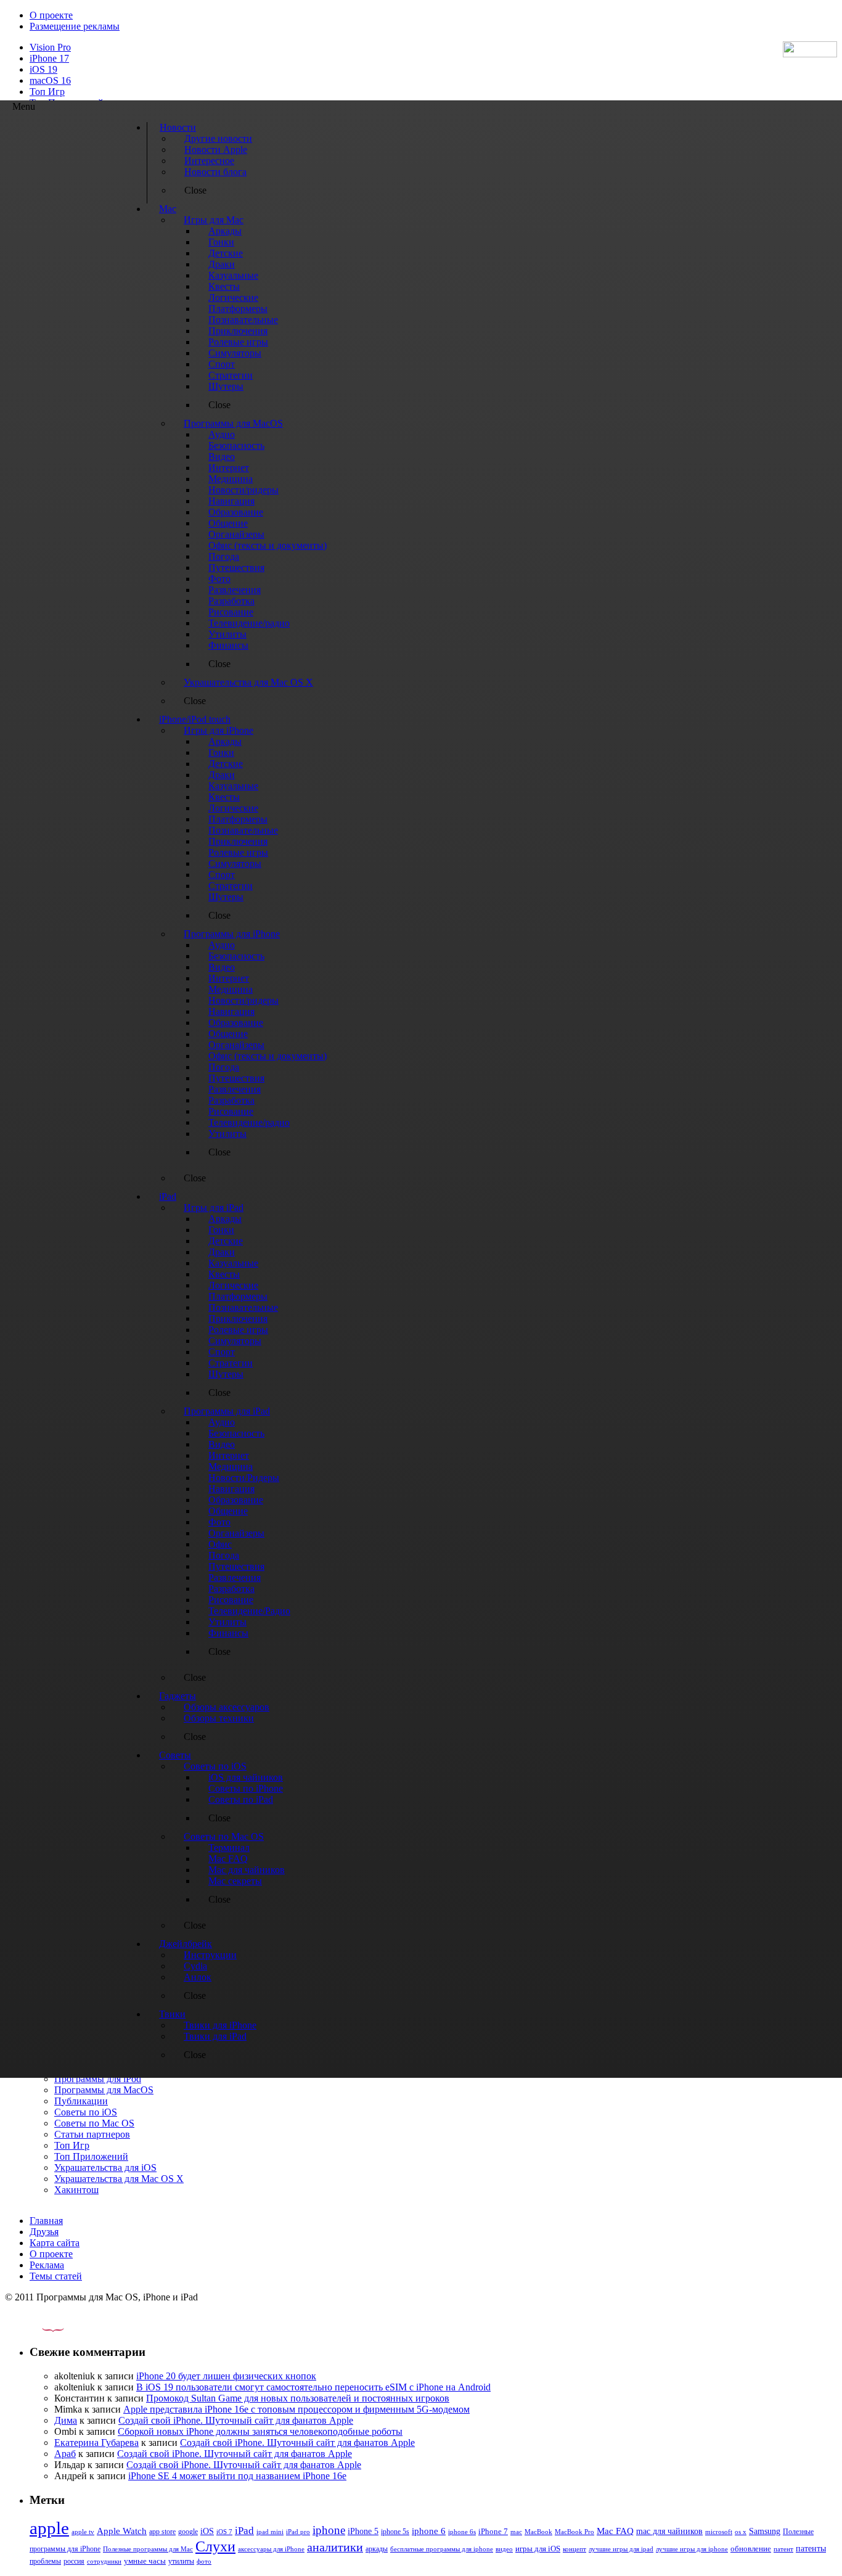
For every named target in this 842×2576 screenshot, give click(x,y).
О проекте (51, 15)
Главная (46, 2221)
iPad (244, 2531)
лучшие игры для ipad (621, 2549)
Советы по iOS (86, 2112)
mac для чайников (669, 2531)
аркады (377, 2549)
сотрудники (104, 2561)
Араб (65, 2454)
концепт (574, 2549)
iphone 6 (429, 2531)
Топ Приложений (91, 2156)
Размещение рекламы (75, 26)
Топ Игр (47, 92)
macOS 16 (50, 80)
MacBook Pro (574, 2532)
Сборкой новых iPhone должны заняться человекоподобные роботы (260, 2431)
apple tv (83, 2532)
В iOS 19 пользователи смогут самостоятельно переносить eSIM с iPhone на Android (313, 2387)
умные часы (145, 2561)
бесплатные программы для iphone (442, 2549)
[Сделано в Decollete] (43, 2328)
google (188, 2532)
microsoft (719, 2532)
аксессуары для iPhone (271, 2549)
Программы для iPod (98, 2079)
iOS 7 (224, 2532)
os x (741, 2532)
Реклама (47, 2265)
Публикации (81, 2101)
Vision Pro (50, 47)
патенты (811, 2549)
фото (204, 2561)
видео (504, 2549)
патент (783, 2549)
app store (162, 2532)
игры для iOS (538, 2549)
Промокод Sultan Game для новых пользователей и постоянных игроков (298, 2398)
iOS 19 (43, 69)
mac (516, 2532)
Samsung (765, 2531)
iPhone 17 (49, 58)
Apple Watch (122, 2531)
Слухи (215, 2546)
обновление (751, 2549)
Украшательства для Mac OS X (119, 2179)
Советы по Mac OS (94, 2123)
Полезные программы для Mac (148, 2549)
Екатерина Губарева (96, 2443)
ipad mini (270, 2532)
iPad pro (298, 2532)
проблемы (45, 2561)
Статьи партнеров (92, 2134)
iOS (207, 2531)
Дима (66, 2420)
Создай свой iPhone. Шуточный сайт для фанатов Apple (236, 2420)
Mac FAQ (615, 2531)
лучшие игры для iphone (692, 2549)
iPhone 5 (363, 2531)
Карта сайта (55, 2243)
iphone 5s (395, 2532)
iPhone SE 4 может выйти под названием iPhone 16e (237, 2476)
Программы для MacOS (104, 2090)
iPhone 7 (493, 2532)
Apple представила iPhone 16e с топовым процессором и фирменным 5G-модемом (296, 2409)
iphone (329, 2530)
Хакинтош (76, 2190)
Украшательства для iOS (105, 2168)
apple (49, 2528)
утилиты (181, 2561)
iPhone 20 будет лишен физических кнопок (226, 2376)
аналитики (335, 2547)
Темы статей (56, 2276)
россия (74, 2561)
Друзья (44, 2232)
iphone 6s (462, 2532)
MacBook (538, 2532)
